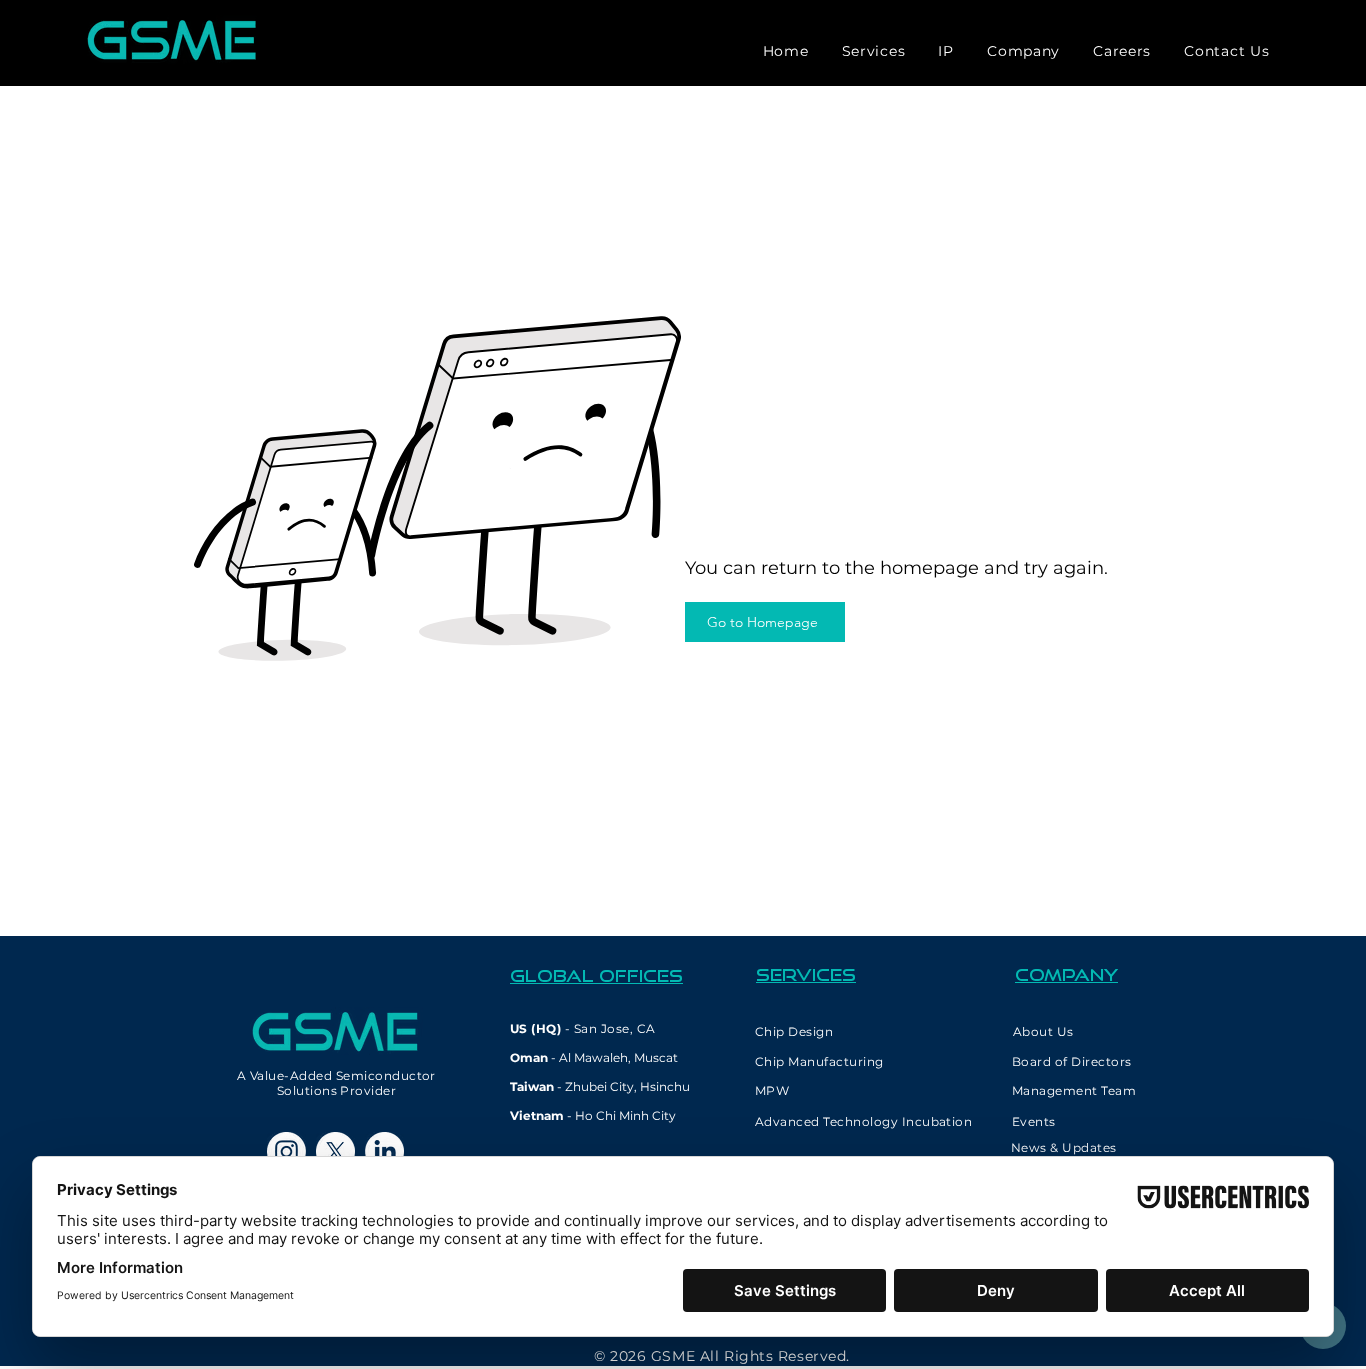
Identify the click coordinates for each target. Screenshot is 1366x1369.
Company (1066, 974)
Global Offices (596, 975)
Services (806, 974)
